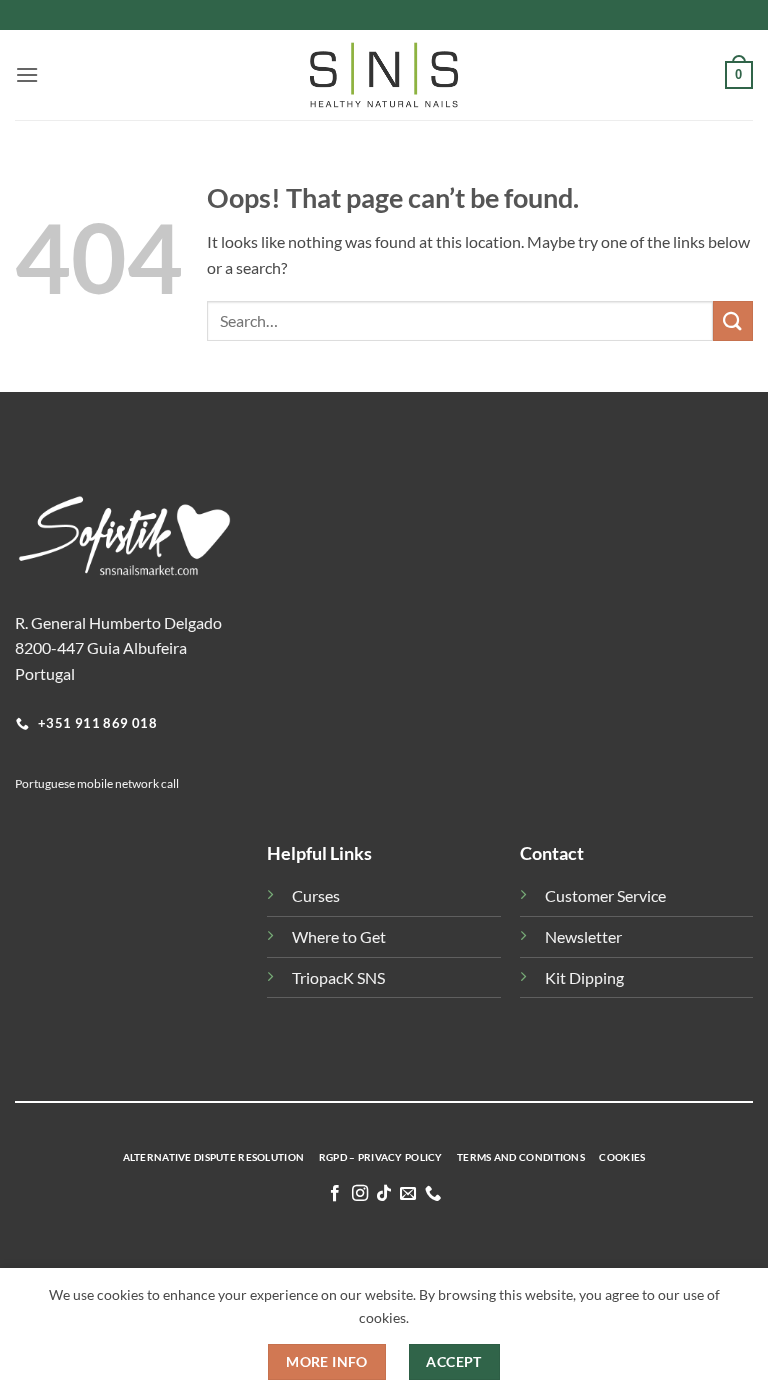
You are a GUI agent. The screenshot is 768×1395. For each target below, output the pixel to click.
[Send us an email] (408, 1194)
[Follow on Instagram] (359, 1194)
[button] (27, 74)
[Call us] (433, 1194)
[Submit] (733, 320)
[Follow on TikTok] (384, 1194)
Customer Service (605, 895)
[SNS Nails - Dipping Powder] (384, 75)
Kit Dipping (584, 977)
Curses (316, 895)
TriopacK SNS (338, 977)
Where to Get (339, 936)
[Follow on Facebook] (335, 1194)
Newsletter (583, 936)
